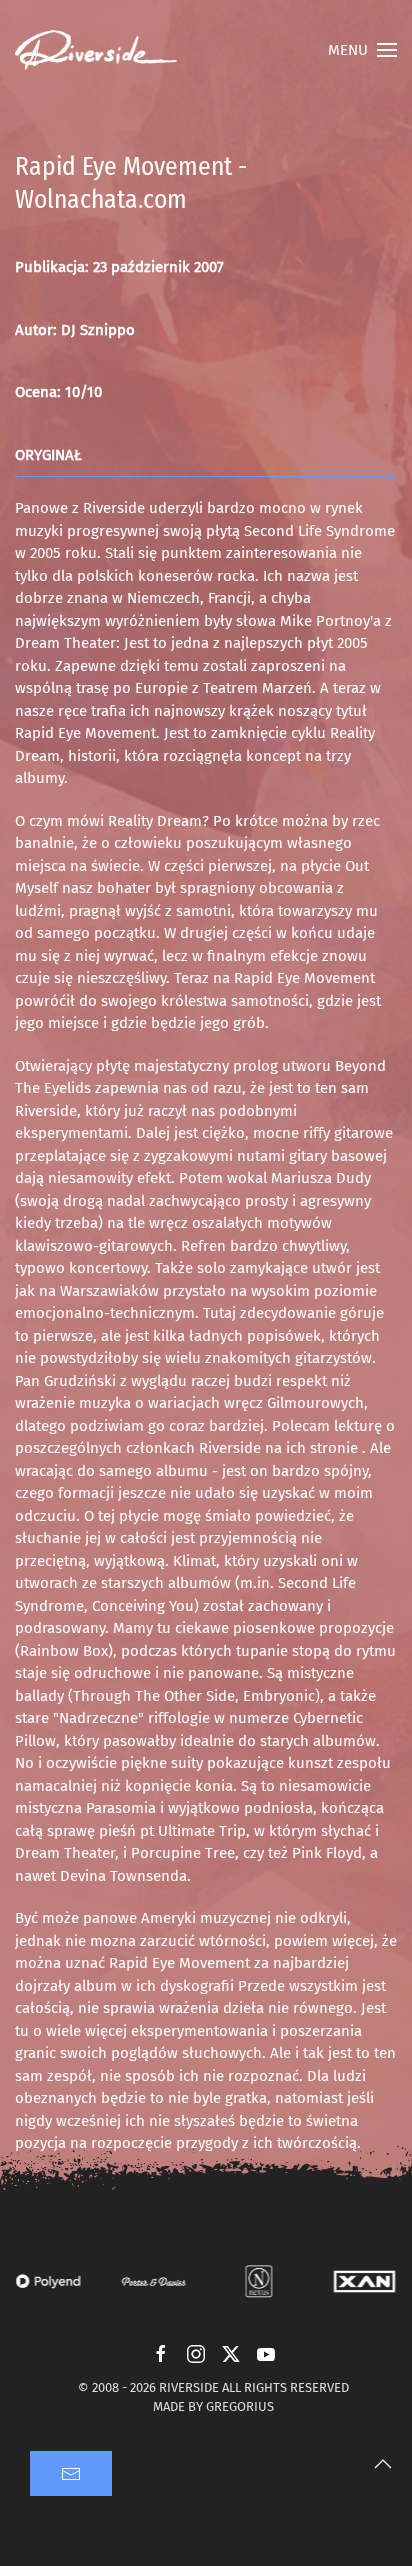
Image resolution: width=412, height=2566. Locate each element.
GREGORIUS (240, 2406)
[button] (362, 50)
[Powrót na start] (96, 50)
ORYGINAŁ (48, 455)
